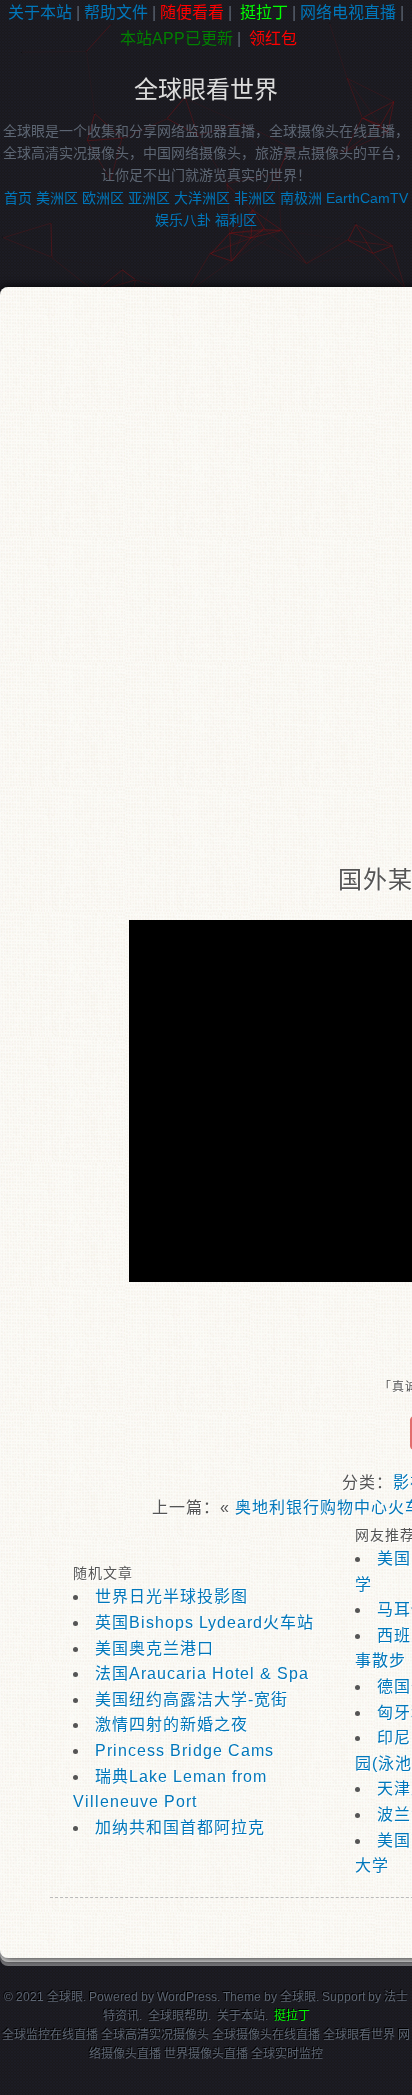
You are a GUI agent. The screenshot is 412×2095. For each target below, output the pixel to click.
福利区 (236, 220)
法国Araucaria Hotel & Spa (202, 1673)
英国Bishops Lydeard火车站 (204, 1622)
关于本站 (40, 12)
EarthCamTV (367, 198)
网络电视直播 (348, 12)
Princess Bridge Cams (184, 1750)
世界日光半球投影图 (171, 1596)
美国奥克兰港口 (154, 1648)
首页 (18, 198)
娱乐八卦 (183, 220)
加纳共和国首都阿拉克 (180, 1827)
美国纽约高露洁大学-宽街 (191, 1699)
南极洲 (301, 198)
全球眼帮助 (178, 2016)
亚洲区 (149, 198)
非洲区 (255, 198)
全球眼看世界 (206, 89)
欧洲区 (103, 198)
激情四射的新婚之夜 (171, 1724)
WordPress (187, 1997)
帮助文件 (116, 12)
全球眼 (298, 1997)
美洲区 (57, 198)
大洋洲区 (202, 198)
